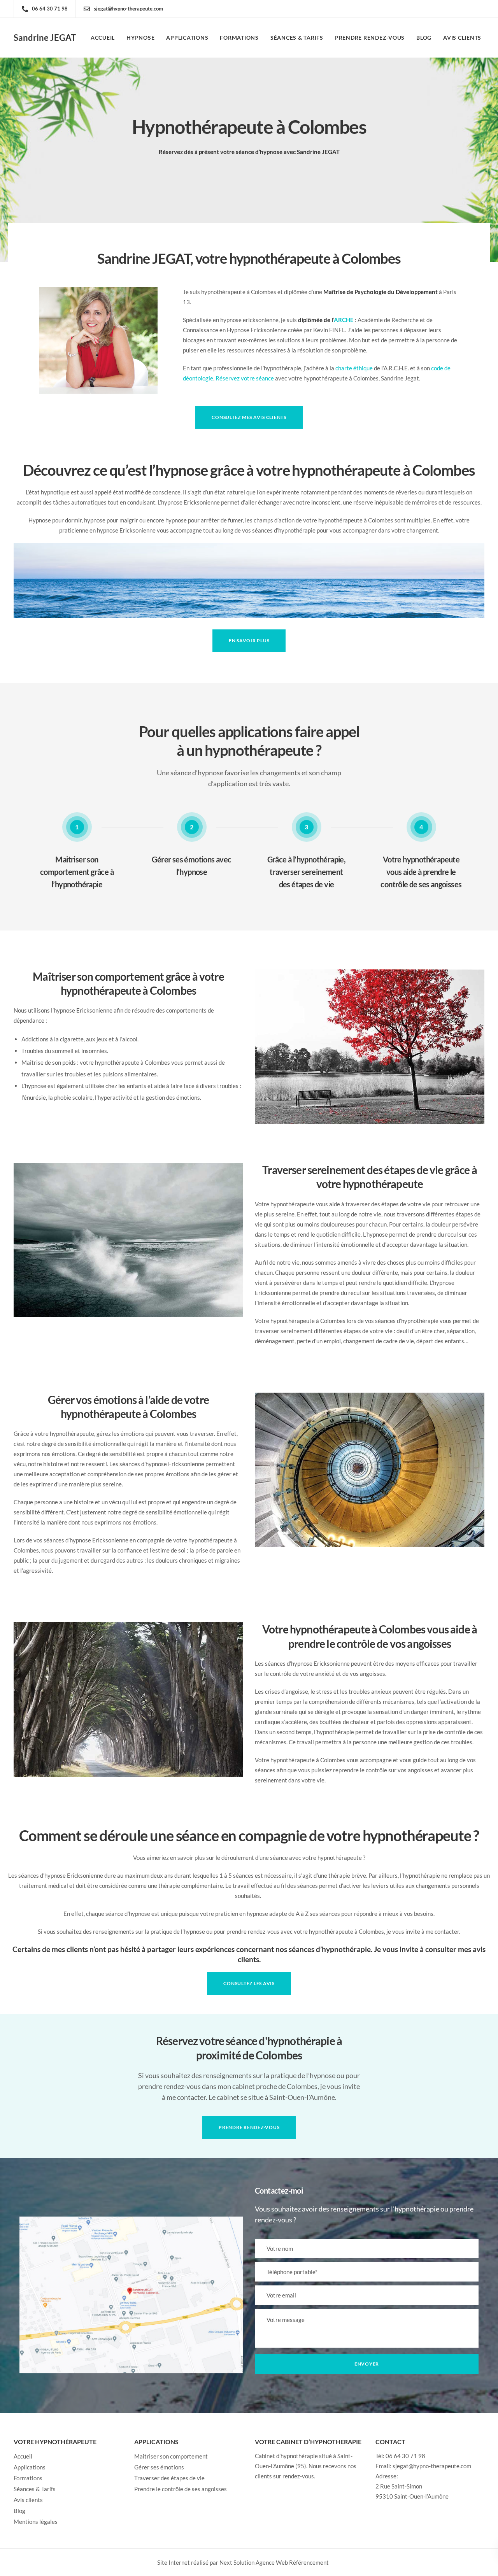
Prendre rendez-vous (370, 38)
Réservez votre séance (245, 378)
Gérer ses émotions (159, 2467)
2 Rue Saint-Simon (399, 2486)
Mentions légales (36, 2522)
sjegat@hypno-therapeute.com (432, 2466)
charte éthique (354, 368)
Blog (424, 38)
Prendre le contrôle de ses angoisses (181, 2489)
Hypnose (140, 38)
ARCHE (344, 320)
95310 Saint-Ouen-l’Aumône (412, 2496)
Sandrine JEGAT (45, 38)
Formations (239, 38)
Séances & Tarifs (297, 38)
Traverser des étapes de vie (169, 2478)
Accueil (103, 38)
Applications (187, 38)
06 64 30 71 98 (405, 2456)
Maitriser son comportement (171, 2456)
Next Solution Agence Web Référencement (274, 2562)
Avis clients (462, 38)
